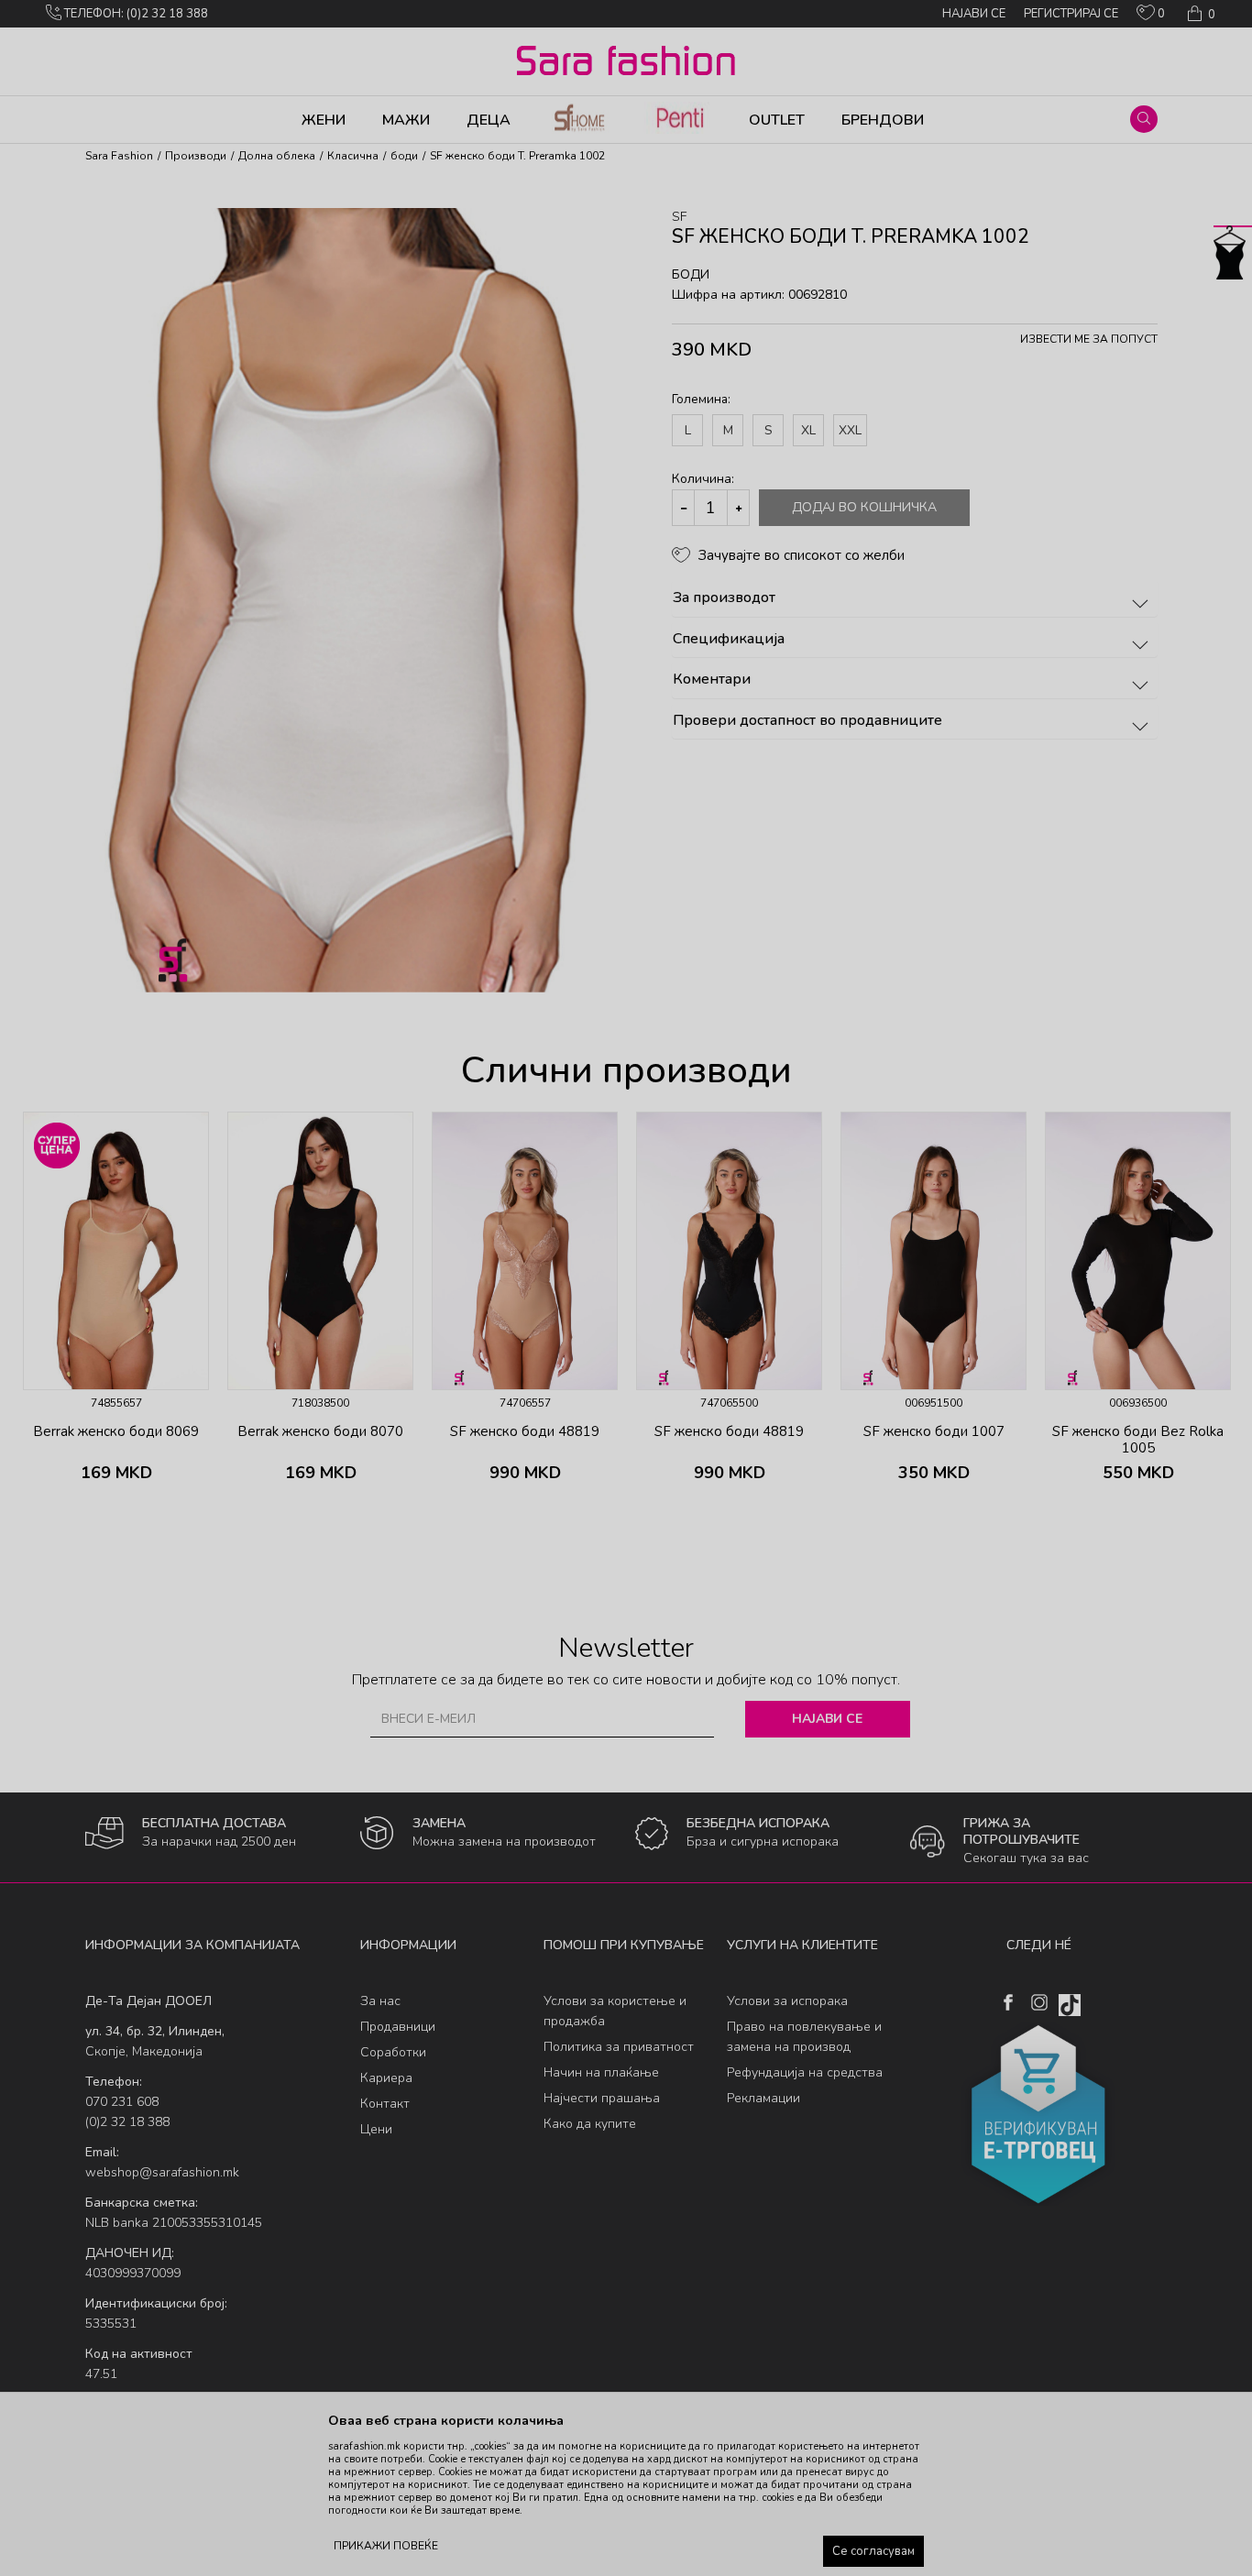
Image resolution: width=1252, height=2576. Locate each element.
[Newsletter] (800, 238)
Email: (304, 201)
